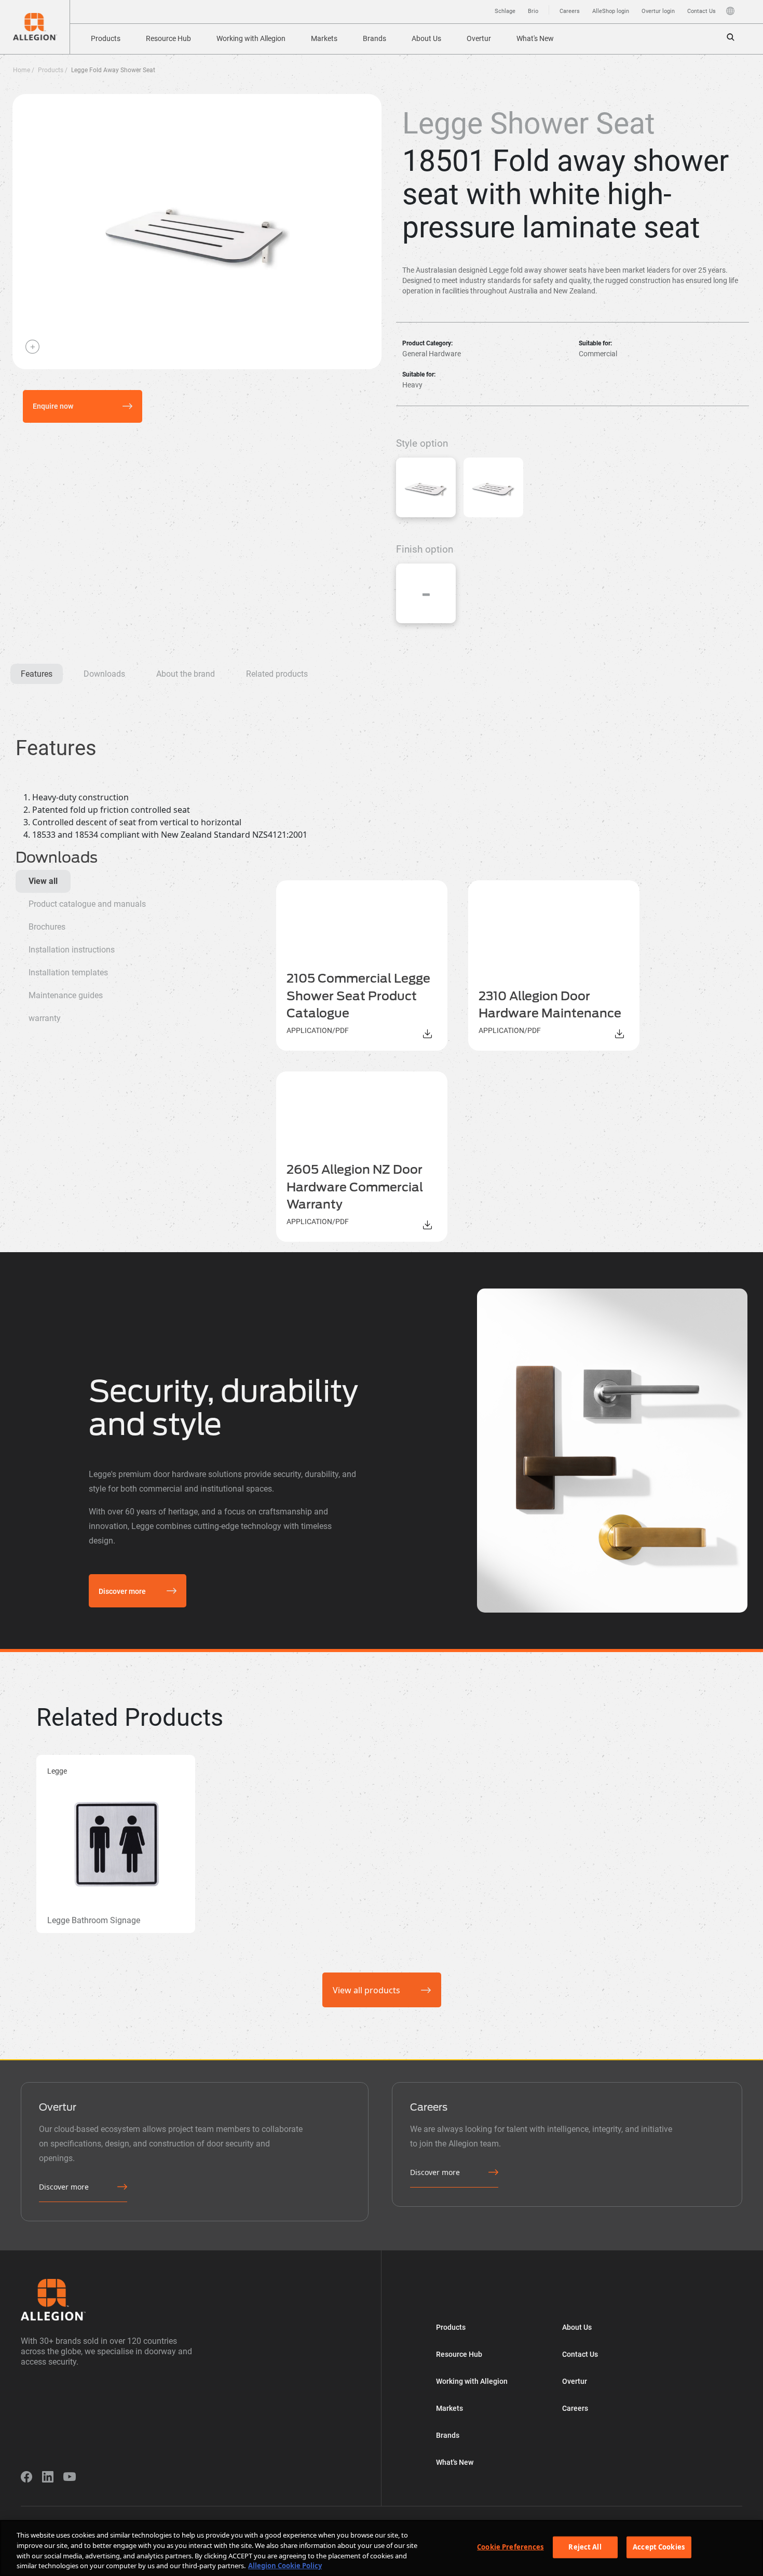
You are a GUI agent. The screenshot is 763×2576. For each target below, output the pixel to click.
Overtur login (658, 11)
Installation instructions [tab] (72, 950)
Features (37, 674)
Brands (374, 38)
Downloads (104, 674)
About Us (426, 38)
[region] (382, 2548)
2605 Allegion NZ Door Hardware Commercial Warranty (355, 1187)
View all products (366, 1990)
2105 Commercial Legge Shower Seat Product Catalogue (358, 996)
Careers (570, 11)
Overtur (479, 38)
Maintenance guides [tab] (66, 995)
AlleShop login (611, 11)
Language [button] (730, 11)
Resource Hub (168, 38)
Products (106, 38)
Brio (533, 11)
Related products (277, 674)
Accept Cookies (659, 2547)
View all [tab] (43, 881)
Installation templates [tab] (68, 972)
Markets (324, 38)
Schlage (505, 11)
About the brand (186, 674)
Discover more (122, 1591)
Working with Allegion (251, 38)
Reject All (585, 2547)
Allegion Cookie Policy (285, 2565)
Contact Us (701, 11)
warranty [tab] (45, 1018)
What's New (535, 38)
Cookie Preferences (510, 2547)
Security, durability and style (223, 1408)
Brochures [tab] (47, 927)
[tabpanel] (503, 1061)
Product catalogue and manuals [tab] (87, 904)
